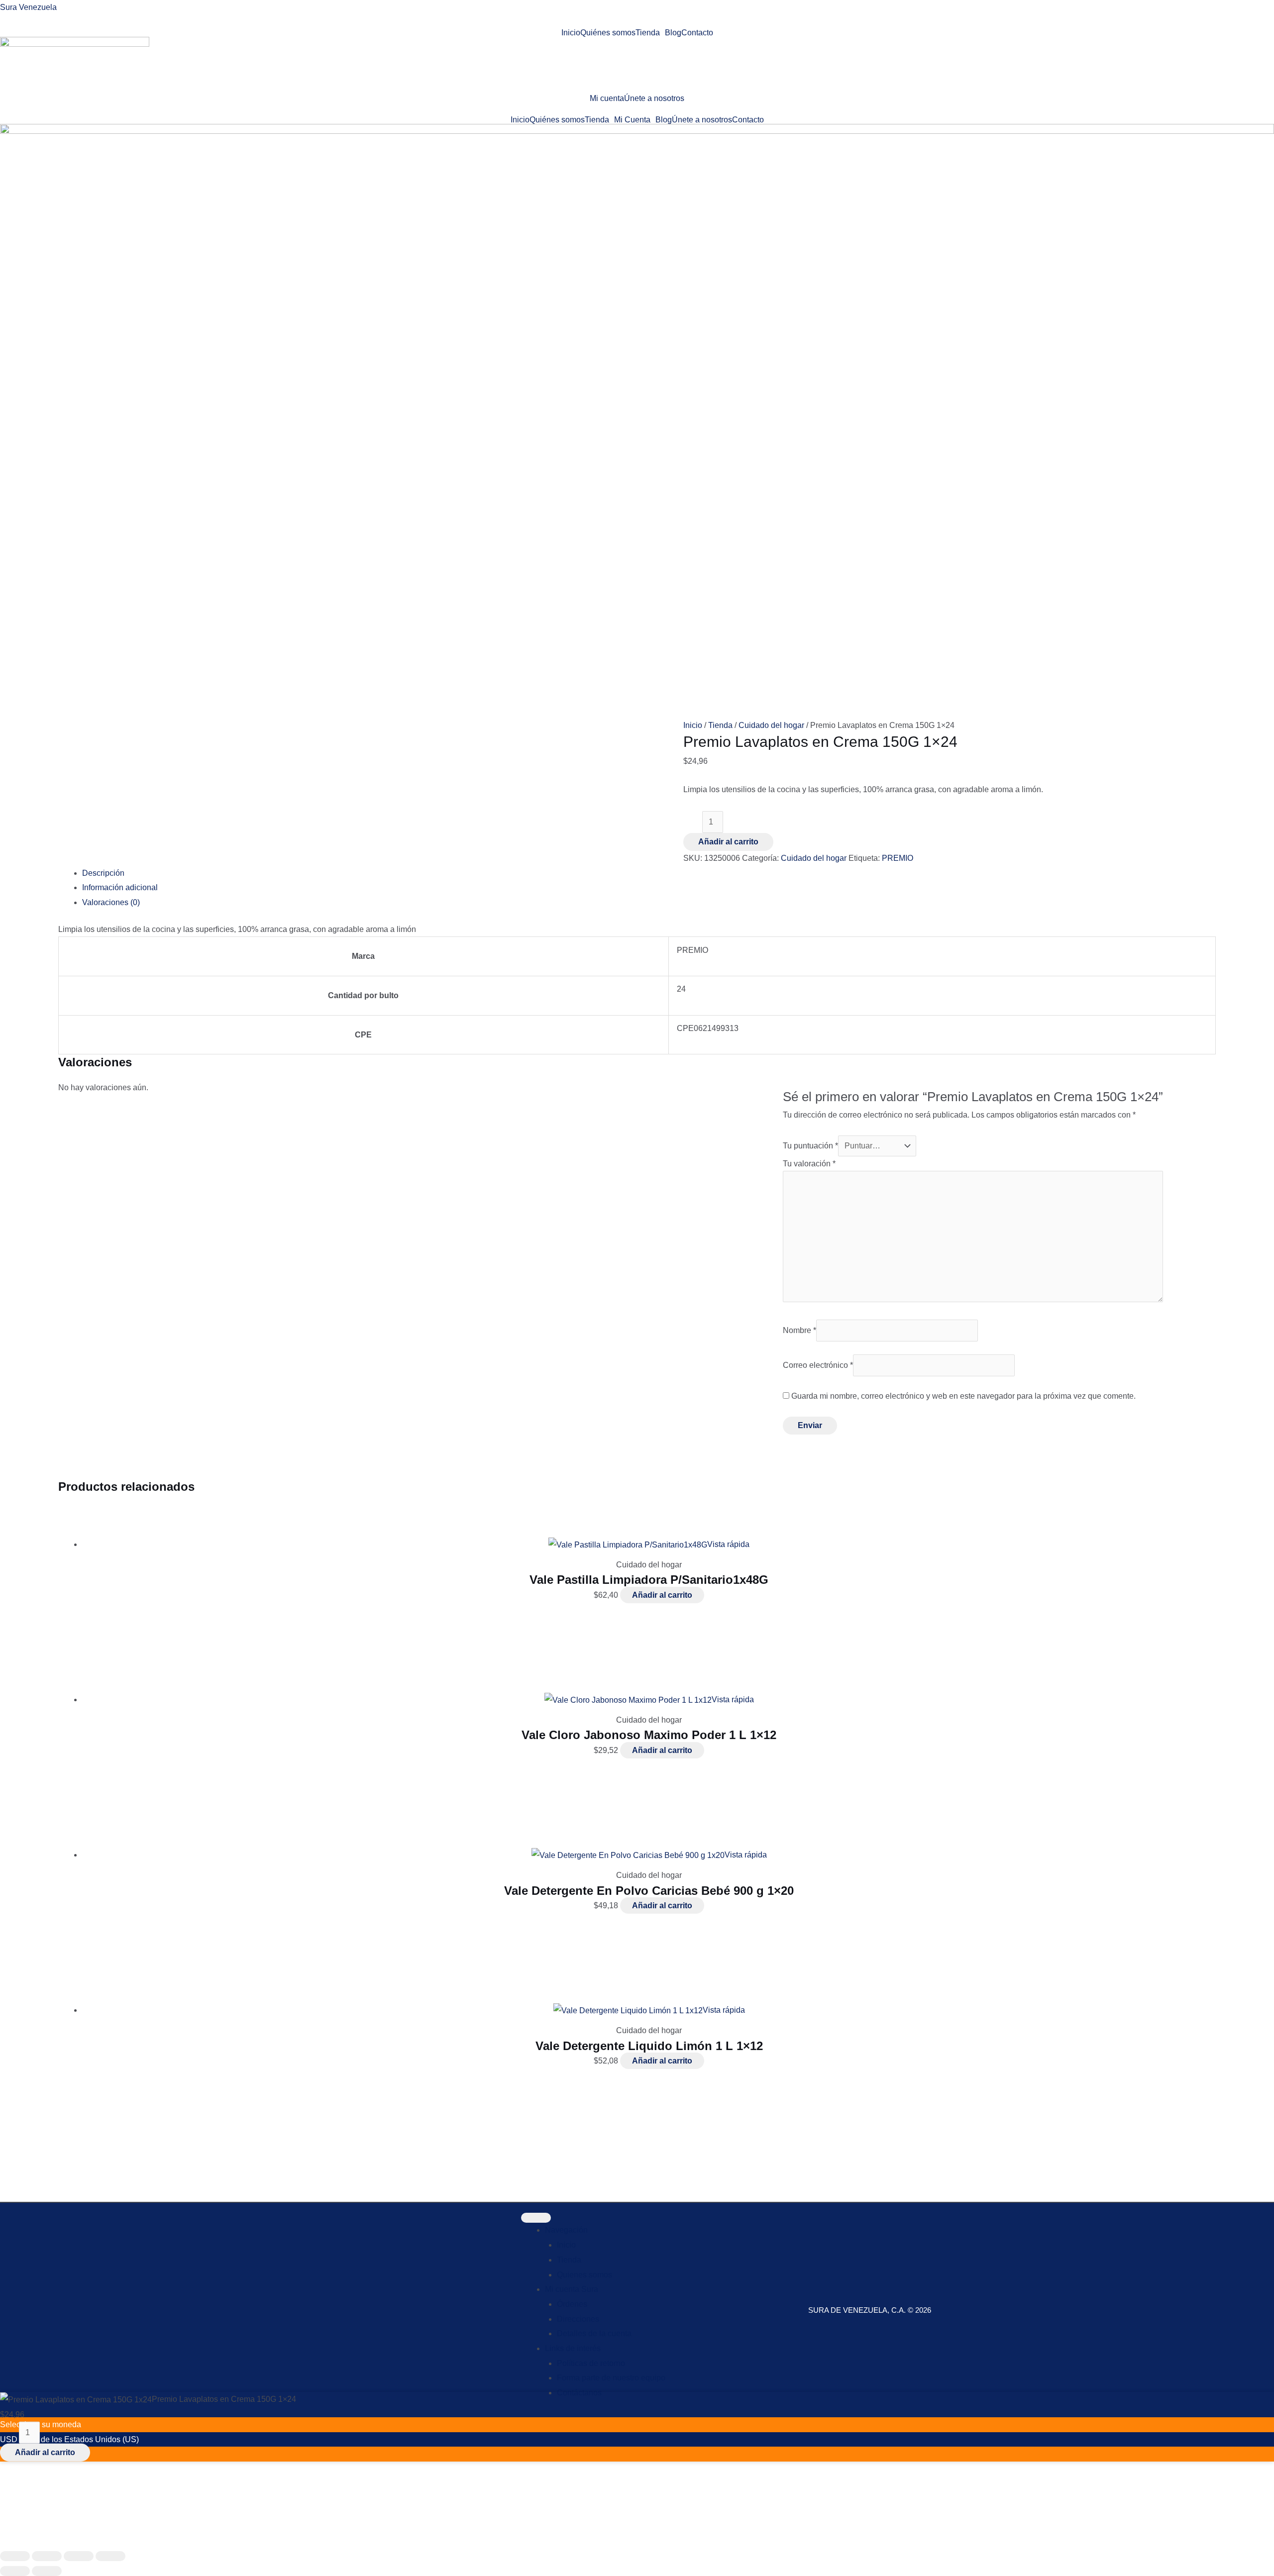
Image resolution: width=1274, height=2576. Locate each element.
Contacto (697, 33)
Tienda (648, 33)
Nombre (799, 1330)
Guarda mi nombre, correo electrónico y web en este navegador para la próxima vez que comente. (963, 1396)
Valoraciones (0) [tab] (111, 902)
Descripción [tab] (103, 873)
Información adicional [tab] (120, 887)
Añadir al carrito (728, 842)
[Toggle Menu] (536, 2218)
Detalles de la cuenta (594, 2333)
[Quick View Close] (3, 2538)
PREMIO (898, 858)
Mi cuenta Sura (572, 2289)
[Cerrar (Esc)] (110, 2556)
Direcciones (578, 2319)
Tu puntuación (810, 1146)
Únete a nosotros (654, 99)
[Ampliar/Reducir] (15, 2556)
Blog (673, 33)
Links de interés (573, 2348)
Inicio (571, 33)
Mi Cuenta (632, 120)
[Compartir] (79, 2556)
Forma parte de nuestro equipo (611, 2378)
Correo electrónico (818, 1365)
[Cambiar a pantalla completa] (47, 2556)
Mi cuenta (607, 99)
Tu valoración (809, 1164)
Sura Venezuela (28, 7)
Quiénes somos (608, 33)
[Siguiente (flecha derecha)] (47, 2571)
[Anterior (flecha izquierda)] (15, 2571)
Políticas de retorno (591, 2363)
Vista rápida (728, 1544)
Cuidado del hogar (771, 725)
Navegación (566, 2230)
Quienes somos (584, 2275)
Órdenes (572, 2304)
